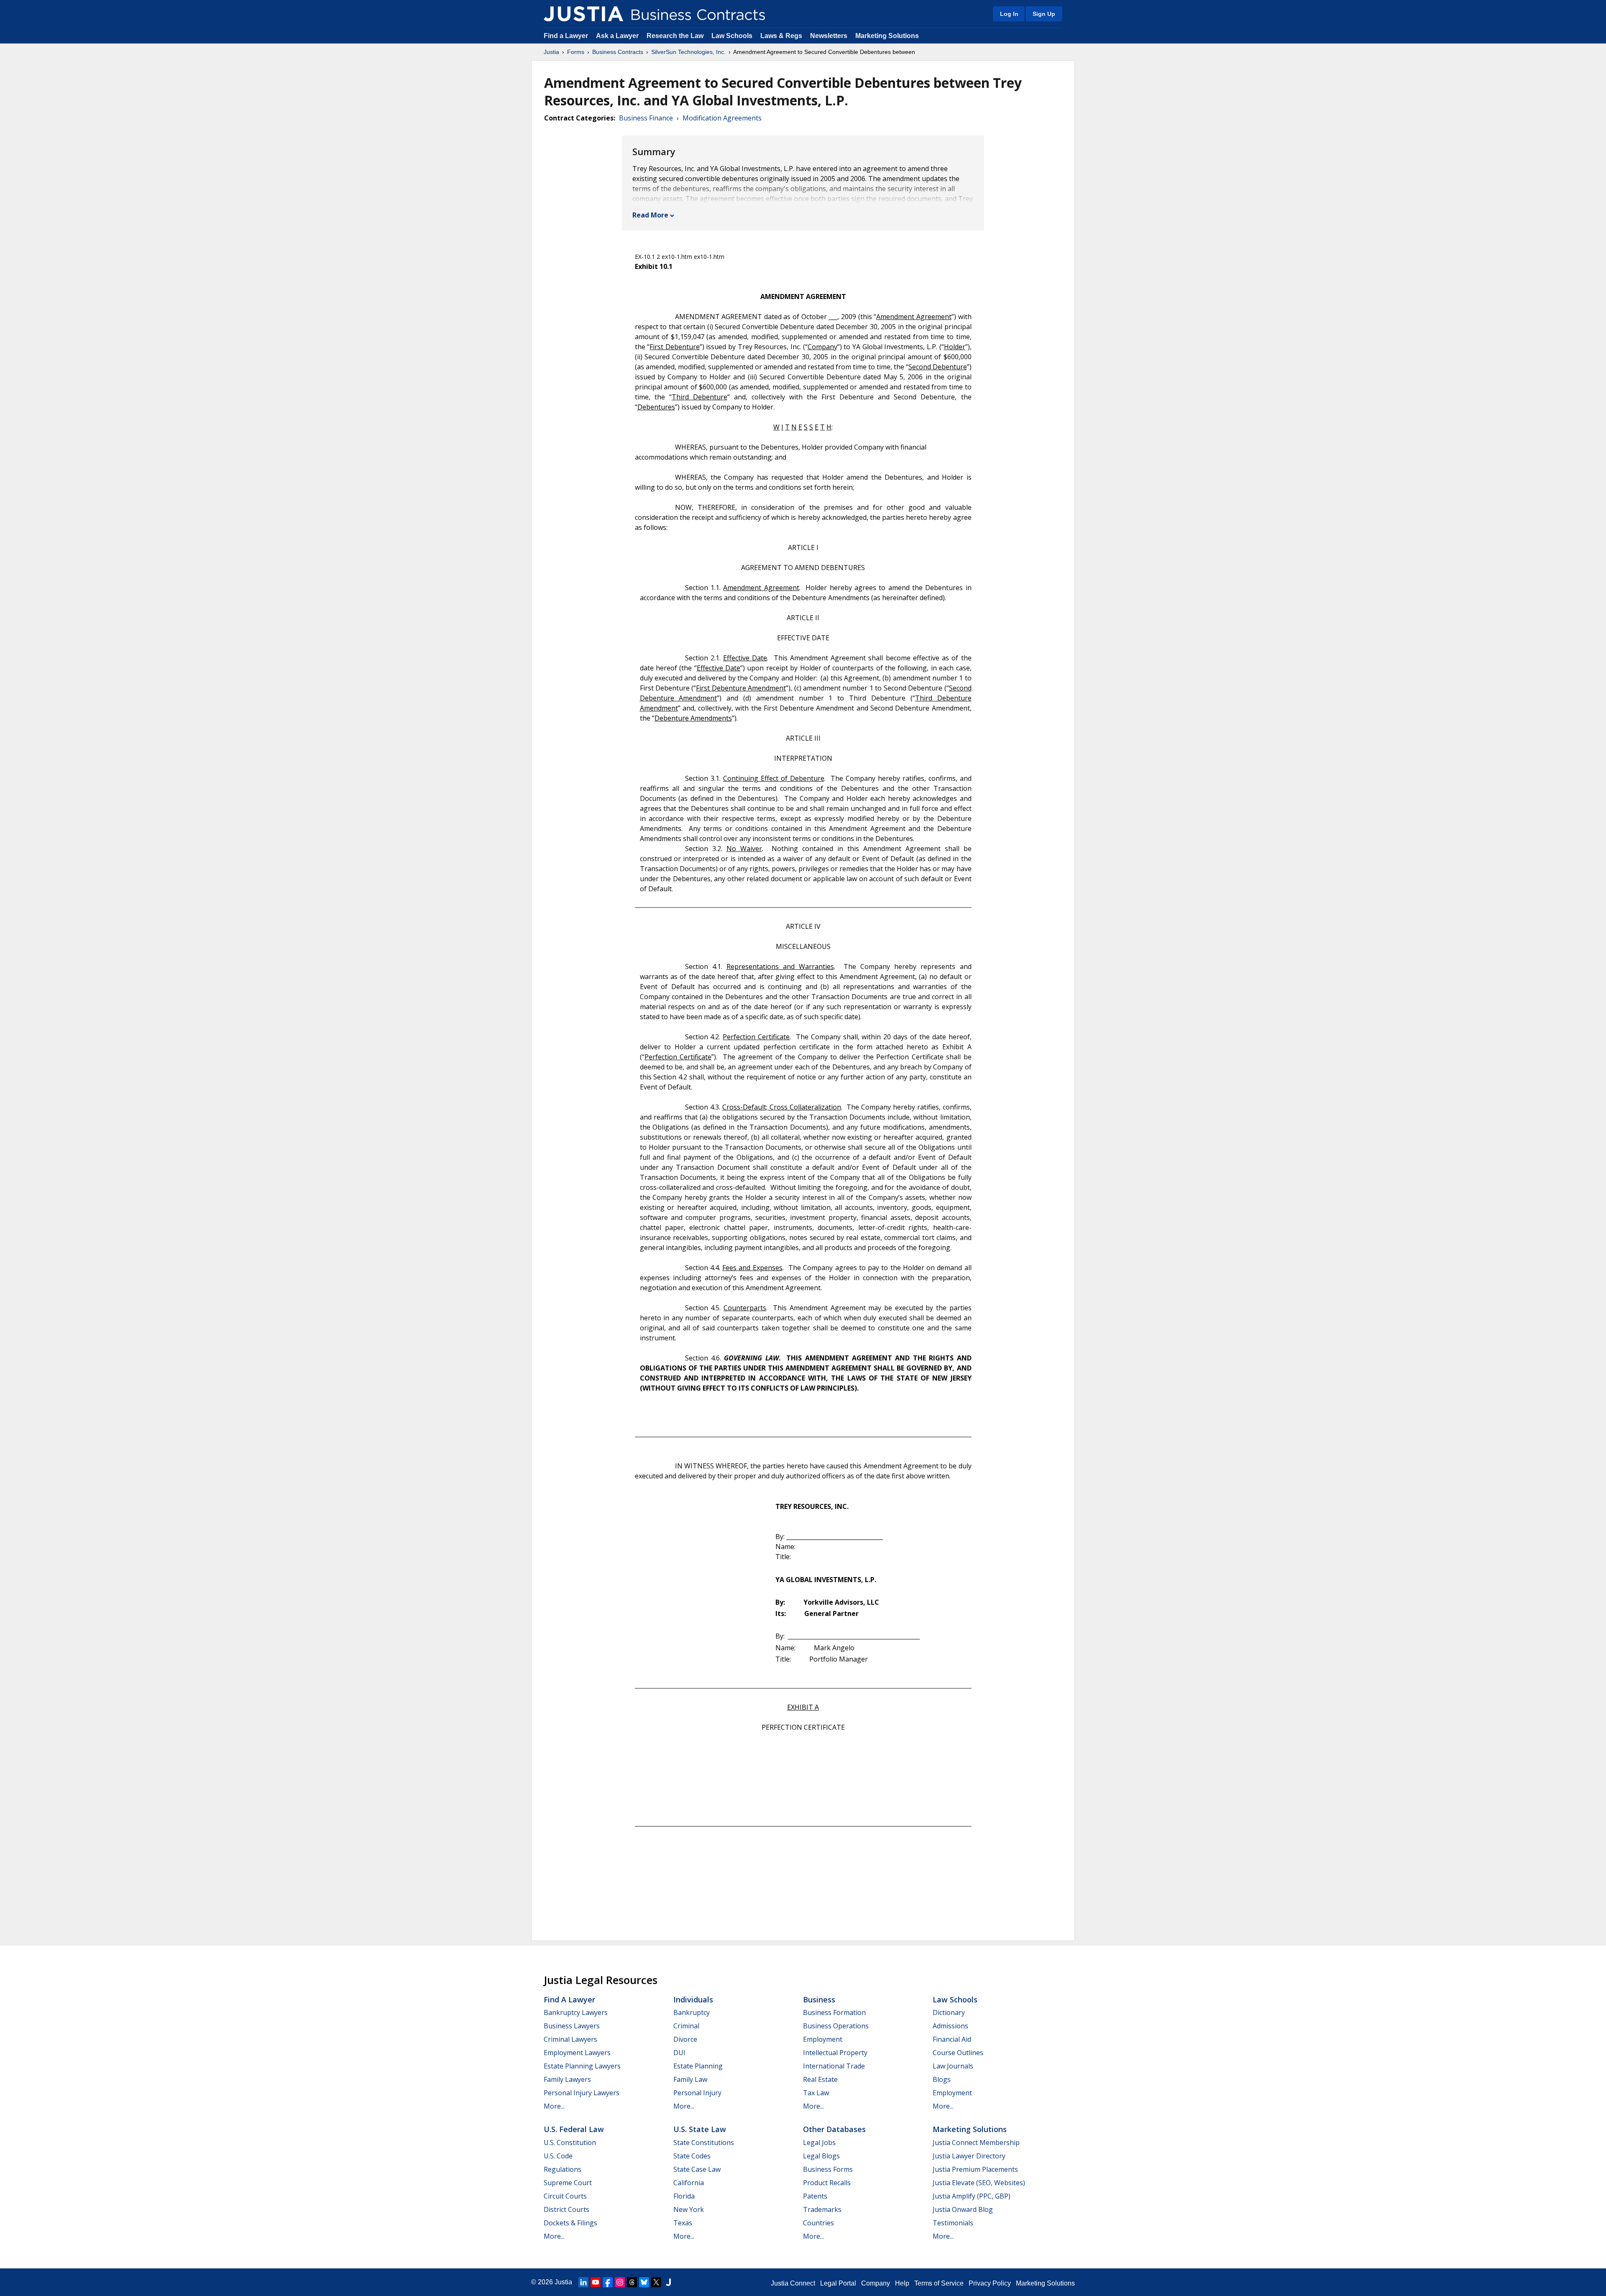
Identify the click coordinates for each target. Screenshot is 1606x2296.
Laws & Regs (781, 36)
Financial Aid (952, 2039)
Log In (1009, 14)
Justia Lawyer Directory (969, 2156)
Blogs (942, 2079)
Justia (551, 52)
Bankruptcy (692, 2012)
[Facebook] (608, 2282)
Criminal (686, 2026)
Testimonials (953, 2223)
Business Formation (834, 2012)
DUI (679, 2053)
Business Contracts (618, 52)
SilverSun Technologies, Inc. (688, 52)
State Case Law (697, 2169)
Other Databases (834, 2129)
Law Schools (732, 36)
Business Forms (828, 2169)
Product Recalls (827, 2183)
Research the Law (675, 36)
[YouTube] (596, 2282)
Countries (818, 2223)
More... (554, 2106)
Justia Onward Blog (963, 2209)
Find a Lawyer (566, 36)
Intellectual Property (835, 2053)
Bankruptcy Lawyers (576, 2012)
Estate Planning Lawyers (582, 2066)
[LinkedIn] (583, 2282)
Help (902, 2283)
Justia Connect (793, 2283)
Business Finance (646, 118)
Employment (823, 2039)
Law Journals (953, 2066)
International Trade (834, 2066)
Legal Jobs (819, 2143)
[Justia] (583, 14)
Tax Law (816, 2093)
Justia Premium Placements (975, 2169)
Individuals (693, 1999)
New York (689, 2209)
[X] (656, 2282)
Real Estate (820, 2079)
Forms (576, 52)
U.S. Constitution (570, 2143)
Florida (684, 2196)
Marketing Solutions (887, 36)
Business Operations (836, 2026)
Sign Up (1044, 14)
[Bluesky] (644, 2282)
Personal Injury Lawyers (582, 2093)
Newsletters (829, 36)
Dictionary (949, 2012)
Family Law (690, 2079)
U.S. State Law (700, 2129)
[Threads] (632, 2282)
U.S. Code (558, 2156)
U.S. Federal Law (574, 2129)
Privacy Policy (990, 2283)
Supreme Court (568, 2183)
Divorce (685, 2039)
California (689, 2183)
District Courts (566, 2209)
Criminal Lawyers (570, 2039)
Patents (815, 2196)
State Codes (692, 2156)
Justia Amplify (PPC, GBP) (972, 2196)
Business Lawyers (572, 2026)
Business (819, 1999)
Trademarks (822, 2209)
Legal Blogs (821, 2156)
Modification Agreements (722, 118)
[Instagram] (620, 2282)
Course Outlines (958, 2053)
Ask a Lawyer (618, 36)
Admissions (950, 2026)
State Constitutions (704, 2143)
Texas (683, 2223)
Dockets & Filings (570, 2223)
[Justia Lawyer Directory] (668, 2282)
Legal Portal (838, 2283)
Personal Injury (697, 2093)
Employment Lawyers (577, 2053)
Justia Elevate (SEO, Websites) (979, 2183)
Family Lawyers (567, 2079)
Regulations (563, 2169)
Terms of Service (939, 2283)
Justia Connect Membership (976, 2143)
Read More (650, 215)
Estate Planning (698, 2066)
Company (876, 2283)
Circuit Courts (565, 2196)
